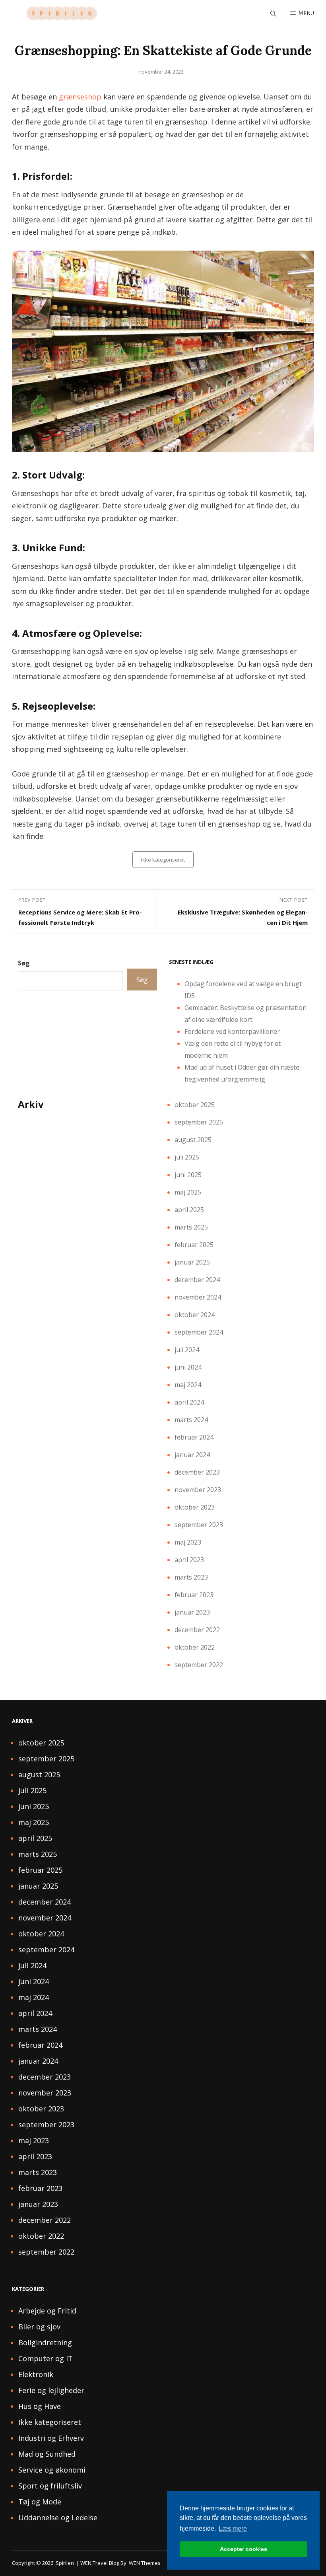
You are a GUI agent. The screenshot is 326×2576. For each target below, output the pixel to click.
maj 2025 (188, 1192)
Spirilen (65, 2563)
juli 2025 (187, 1157)
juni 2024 (188, 1367)
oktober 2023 (195, 1507)
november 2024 (198, 1297)
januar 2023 (192, 1612)
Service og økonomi (52, 2470)
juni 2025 (188, 1175)
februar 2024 (194, 1437)
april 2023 (189, 1560)
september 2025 (199, 1122)
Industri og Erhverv (51, 2438)
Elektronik (36, 2374)
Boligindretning (45, 2343)
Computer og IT (46, 2358)
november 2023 (198, 1490)
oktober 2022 (195, 1647)
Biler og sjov (39, 2327)
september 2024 (199, 1332)
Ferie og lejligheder (51, 2390)
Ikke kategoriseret (163, 860)
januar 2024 (192, 1455)
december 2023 (197, 1472)
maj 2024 (188, 1385)
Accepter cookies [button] (244, 2549)
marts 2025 (191, 1227)
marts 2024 (191, 1420)
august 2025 (193, 1140)
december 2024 (197, 1280)
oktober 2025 (195, 1105)
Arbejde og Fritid (47, 2311)
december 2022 (197, 1630)
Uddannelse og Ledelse (58, 2518)
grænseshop (80, 97)
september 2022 (199, 1665)
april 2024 (189, 1402)
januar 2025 (192, 1262)
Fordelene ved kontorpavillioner (232, 1031)
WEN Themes (145, 2563)
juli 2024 (187, 1350)
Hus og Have (40, 2406)
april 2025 (189, 1210)
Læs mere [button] (233, 2528)
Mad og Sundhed (47, 2454)
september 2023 (199, 1525)
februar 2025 (194, 1245)
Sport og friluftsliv (50, 2486)
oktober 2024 (195, 1315)
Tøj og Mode (40, 2502)
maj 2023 (188, 1542)
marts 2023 (191, 1577)
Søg (24, 963)
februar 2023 (194, 1595)
